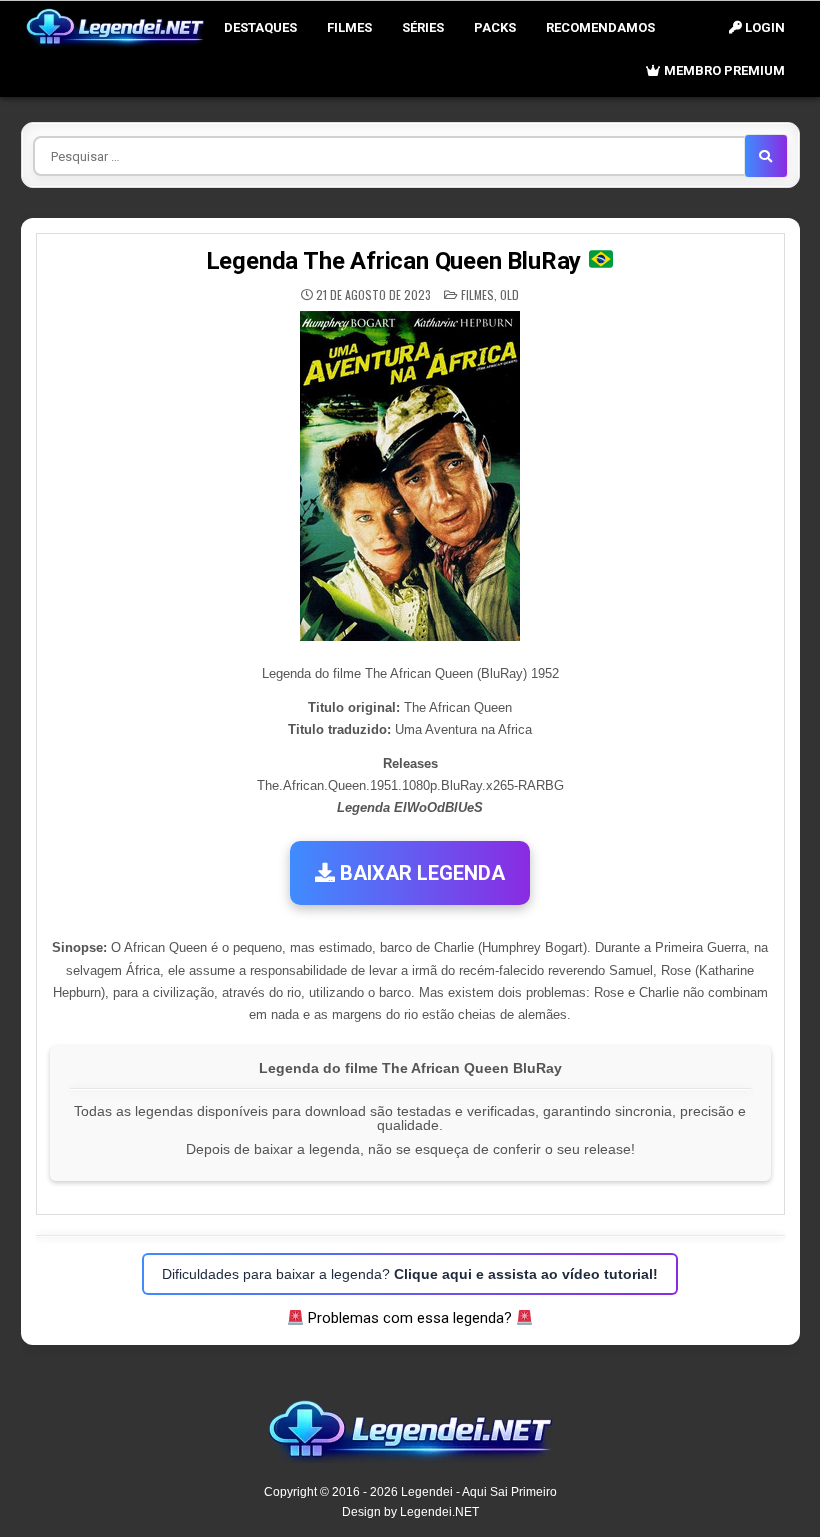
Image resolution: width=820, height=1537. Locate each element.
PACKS (495, 27)
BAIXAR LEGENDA (420, 873)
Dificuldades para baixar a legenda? (410, 1274)
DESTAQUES (260, 27)
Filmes (349, 27)
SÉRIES (423, 27)
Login (763, 27)
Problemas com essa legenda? (410, 1318)
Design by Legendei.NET (410, 1512)
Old (509, 294)
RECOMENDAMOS (600, 27)
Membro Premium (723, 70)
